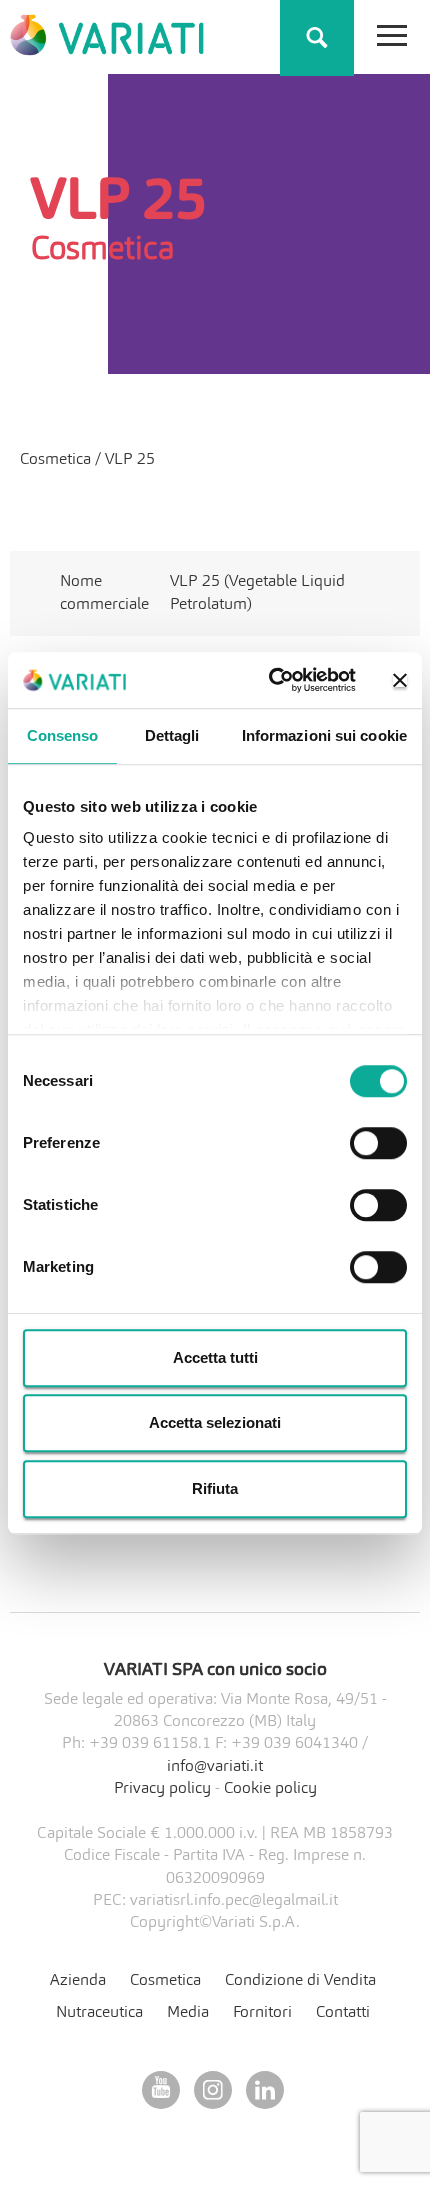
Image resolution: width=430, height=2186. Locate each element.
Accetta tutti (215, 1357)
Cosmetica (57, 460)
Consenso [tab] (63, 735)
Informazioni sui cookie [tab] (324, 735)
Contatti (343, 2013)
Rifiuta (215, 1488)
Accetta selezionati (215, 1422)
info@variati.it (215, 1767)
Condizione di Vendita (300, 1981)
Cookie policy (270, 1789)
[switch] (378, 1143)
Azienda (78, 1981)
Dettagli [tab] (172, 735)
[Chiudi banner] (400, 680)
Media (188, 2013)
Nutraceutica (99, 2013)
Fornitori (262, 2013)
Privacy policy (162, 1789)
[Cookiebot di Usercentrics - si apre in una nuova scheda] (270, 680)
